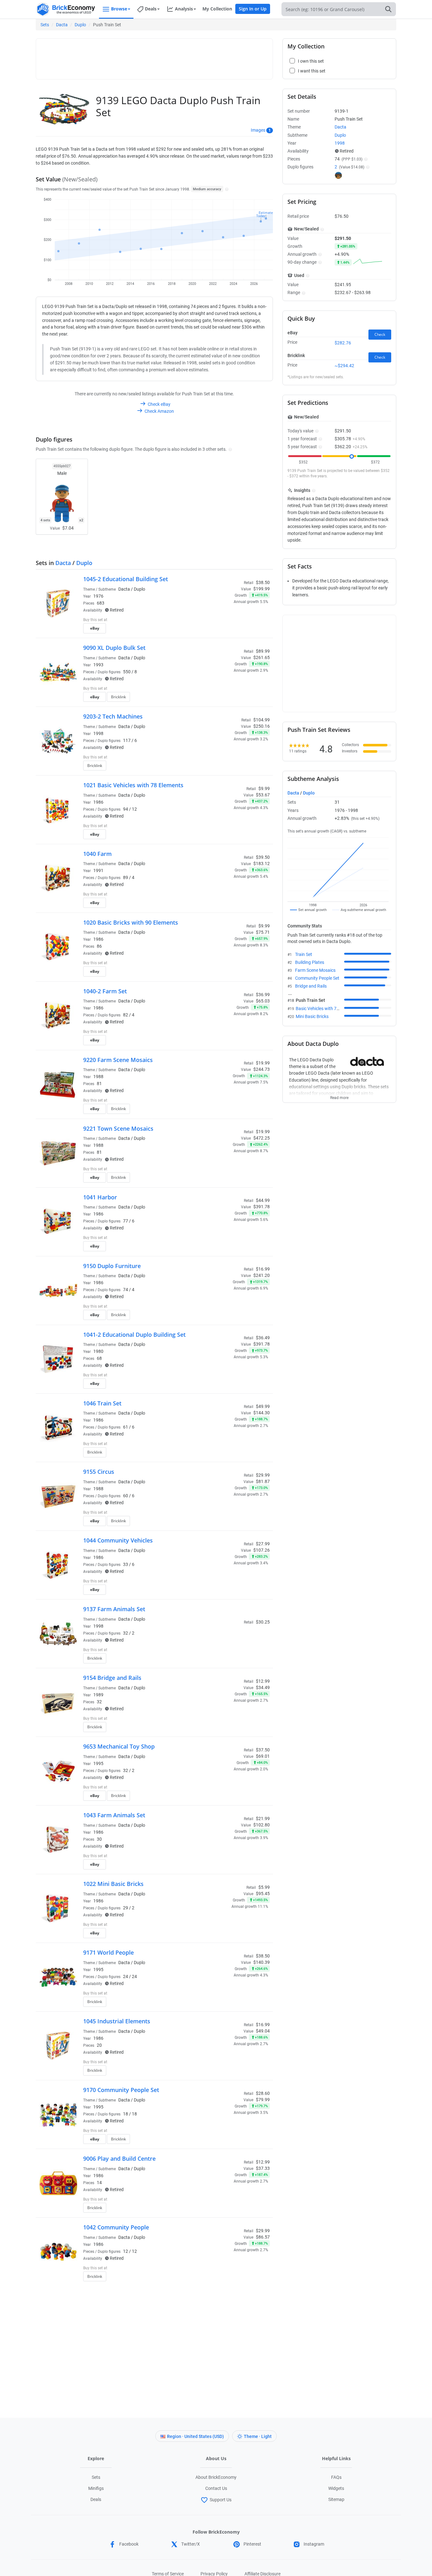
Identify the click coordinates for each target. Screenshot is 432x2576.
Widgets (336, 2488)
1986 (98, 802)
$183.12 (262, 864)
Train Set (304, 954)
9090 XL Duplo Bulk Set (114, 648)
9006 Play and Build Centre (119, 2158)
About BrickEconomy (216, 2477)
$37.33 (263, 2168)
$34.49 (263, 1687)
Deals (96, 2499)
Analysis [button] (184, 9)
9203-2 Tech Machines (113, 716)
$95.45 (263, 1894)
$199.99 (262, 589)
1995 (98, 1763)
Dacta (62, 25)
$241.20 (262, 1275)
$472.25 (262, 1138)
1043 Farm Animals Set (114, 1815)
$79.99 (263, 2100)
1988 (98, 1077)
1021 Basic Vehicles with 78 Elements (133, 785)
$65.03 (263, 1001)
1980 (98, 1351)
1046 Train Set (102, 1403)
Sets (45, 25)
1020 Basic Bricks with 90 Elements (131, 922)
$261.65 (262, 657)
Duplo (80, 25)
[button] (226, 189)
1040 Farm (97, 854)
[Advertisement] (154, 56)
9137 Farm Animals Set (114, 1609)
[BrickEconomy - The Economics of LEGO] (66, 9)
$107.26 (262, 1550)
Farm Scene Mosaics (315, 970)
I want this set (231, 630)
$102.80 (262, 1825)
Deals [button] (151, 9)
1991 (98, 870)
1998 (98, 733)
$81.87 (263, 1481)
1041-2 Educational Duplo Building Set (134, 1335)
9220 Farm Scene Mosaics (118, 1060)
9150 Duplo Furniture (112, 1266)
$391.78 (262, 1207)
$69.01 (263, 1756)
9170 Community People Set (121, 2090)
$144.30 (262, 1413)
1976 (98, 596)
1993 (98, 665)
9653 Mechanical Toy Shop (119, 1746)
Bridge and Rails (311, 986)
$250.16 (262, 726)
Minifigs (96, 2488)
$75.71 (263, 932)
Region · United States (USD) (195, 2436)
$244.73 (262, 1069)
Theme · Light (258, 2436)
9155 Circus (99, 1472)
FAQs (336, 2477)
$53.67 (263, 795)
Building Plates (310, 962)
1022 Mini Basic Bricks (113, 1884)
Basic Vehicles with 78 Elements (327, 1008)
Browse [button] (119, 9)
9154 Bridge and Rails (112, 1678)
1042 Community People (116, 2227)
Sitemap (336, 2499)
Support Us (221, 2500)
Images (258, 130)
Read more (339, 1096)
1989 (98, 1695)
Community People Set (317, 978)
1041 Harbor (100, 1197)
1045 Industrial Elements (117, 2021)
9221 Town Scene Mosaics (118, 1128)
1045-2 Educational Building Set (126, 579)
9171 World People (108, 1952)
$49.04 (263, 2031)
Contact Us (216, 2488)
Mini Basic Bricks (312, 1016)
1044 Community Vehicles (118, 1540)
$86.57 (263, 2237)
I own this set (230, 620)
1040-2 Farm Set (105, 991)
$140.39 (262, 1962)
